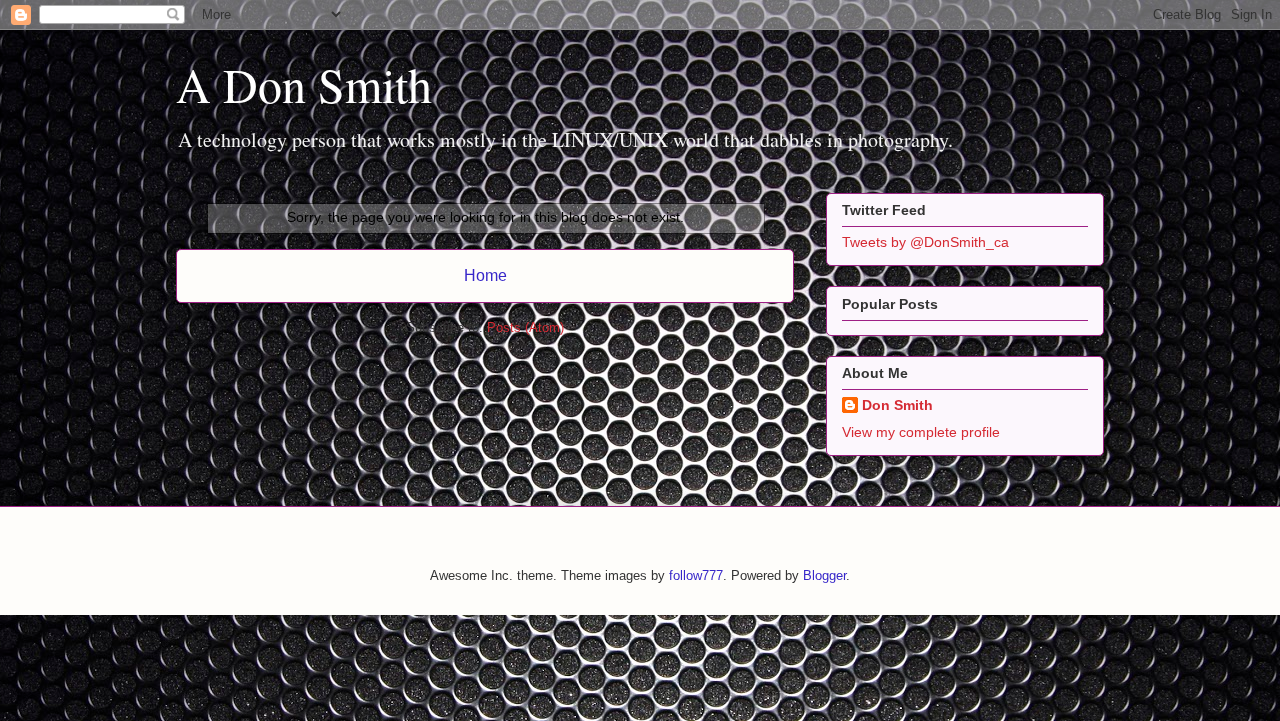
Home (485, 275)
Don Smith (897, 405)
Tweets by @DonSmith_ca (925, 242)
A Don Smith (304, 84)
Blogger (824, 575)
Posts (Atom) (525, 327)
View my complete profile (921, 432)
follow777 (696, 575)
